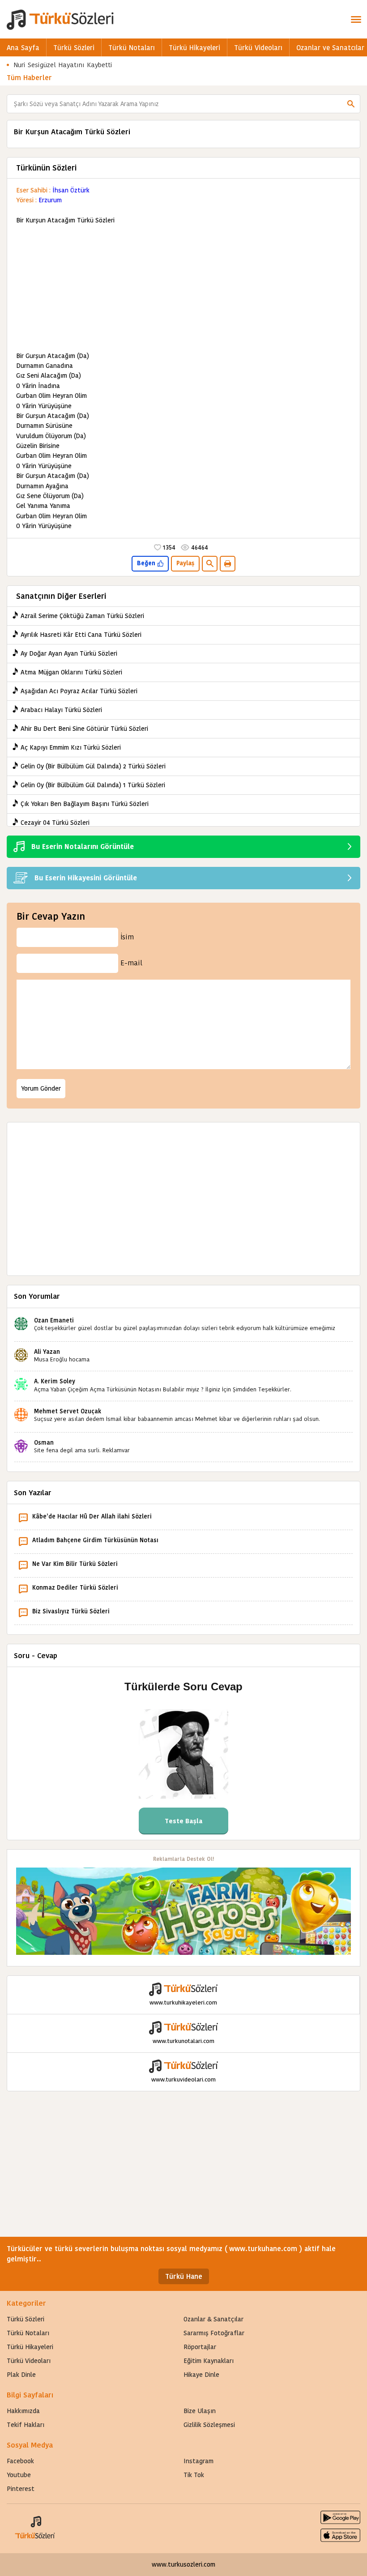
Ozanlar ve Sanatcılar (330, 48)
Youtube (19, 2475)
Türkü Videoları (258, 48)
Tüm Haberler (29, 78)
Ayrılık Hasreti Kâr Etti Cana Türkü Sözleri (81, 635)
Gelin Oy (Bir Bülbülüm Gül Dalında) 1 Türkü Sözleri (93, 785)
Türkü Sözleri (74, 48)
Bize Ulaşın (200, 2411)
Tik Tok (194, 2475)
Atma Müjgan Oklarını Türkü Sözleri (71, 672)
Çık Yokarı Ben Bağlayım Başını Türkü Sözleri (85, 804)
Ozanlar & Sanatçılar (213, 2319)
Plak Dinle (21, 2375)
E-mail (131, 963)
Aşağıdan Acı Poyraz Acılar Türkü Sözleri (79, 691)
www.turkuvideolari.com (183, 2079)
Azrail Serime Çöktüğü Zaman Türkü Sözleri (82, 616)
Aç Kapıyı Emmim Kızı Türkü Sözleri (71, 747)
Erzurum (50, 200)
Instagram (198, 2461)
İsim (127, 937)
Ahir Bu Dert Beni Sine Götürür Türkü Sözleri (84, 729)
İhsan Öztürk (71, 190)
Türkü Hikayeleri (194, 48)
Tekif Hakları (26, 2425)
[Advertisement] (183, 288)
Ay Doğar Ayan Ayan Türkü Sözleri (69, 653)
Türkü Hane (184, 2276)
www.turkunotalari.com (183, 2041)
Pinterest (21, 2489)
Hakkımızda (23, 2411)
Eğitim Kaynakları (209, 2361)
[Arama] (351, 104)
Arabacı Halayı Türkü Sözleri (61, 710)
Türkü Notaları (132, 48)
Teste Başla (184, 1821)
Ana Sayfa (23, 48)
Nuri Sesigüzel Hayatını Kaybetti (63, 65)
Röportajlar (200, 2347)
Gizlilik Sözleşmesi (209, 2425)
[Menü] (356, 19)
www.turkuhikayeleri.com (183, 2002)
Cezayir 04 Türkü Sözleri (55, 823)
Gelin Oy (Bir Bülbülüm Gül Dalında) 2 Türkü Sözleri (93, 766)
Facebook (20, 2461)
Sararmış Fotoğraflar (214, 2333)
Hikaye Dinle (201, 2375)
